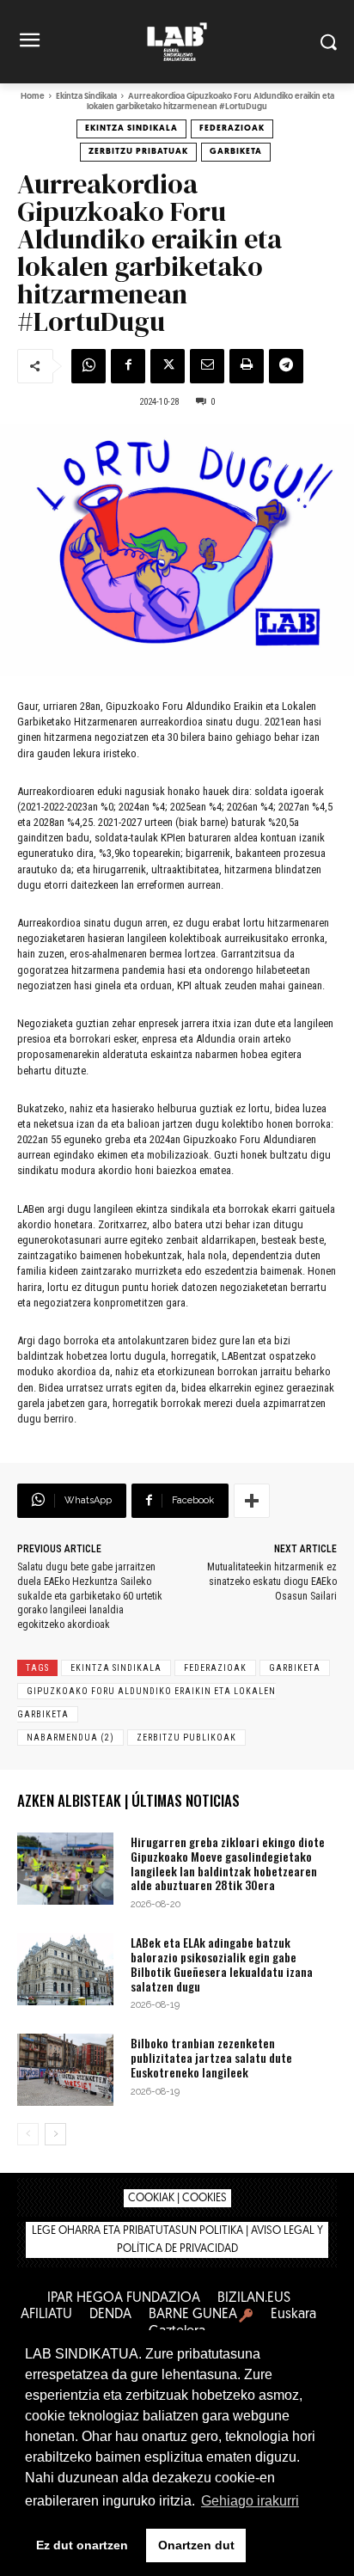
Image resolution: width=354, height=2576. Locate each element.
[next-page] (55, 2134)
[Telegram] (286, 366)
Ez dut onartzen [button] (82, 2545)
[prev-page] (28, 2134)
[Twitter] (168, 366)
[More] (252, 1501)
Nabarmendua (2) (70, 1738)
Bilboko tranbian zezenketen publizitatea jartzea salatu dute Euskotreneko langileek (211, 2057)
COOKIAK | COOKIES (177, 2198)
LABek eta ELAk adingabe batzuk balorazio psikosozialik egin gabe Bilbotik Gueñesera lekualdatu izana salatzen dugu (222, 1964)
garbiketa (295, 1668)
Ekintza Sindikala (86, 97)
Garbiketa (236, 152)
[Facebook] (128, 366)
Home (33, 97)
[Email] (207, 366)
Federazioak (232, 128)
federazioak (215, 1668)
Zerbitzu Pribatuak (138, 152)
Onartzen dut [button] (196, 2545)
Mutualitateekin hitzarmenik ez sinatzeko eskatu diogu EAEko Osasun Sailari (272, 1582)
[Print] (247, 366)
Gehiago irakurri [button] (250, 2501)
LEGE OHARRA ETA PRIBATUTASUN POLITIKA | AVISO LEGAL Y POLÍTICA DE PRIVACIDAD (177, 2240)
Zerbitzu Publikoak (186, 1738)
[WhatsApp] (88, 366)
